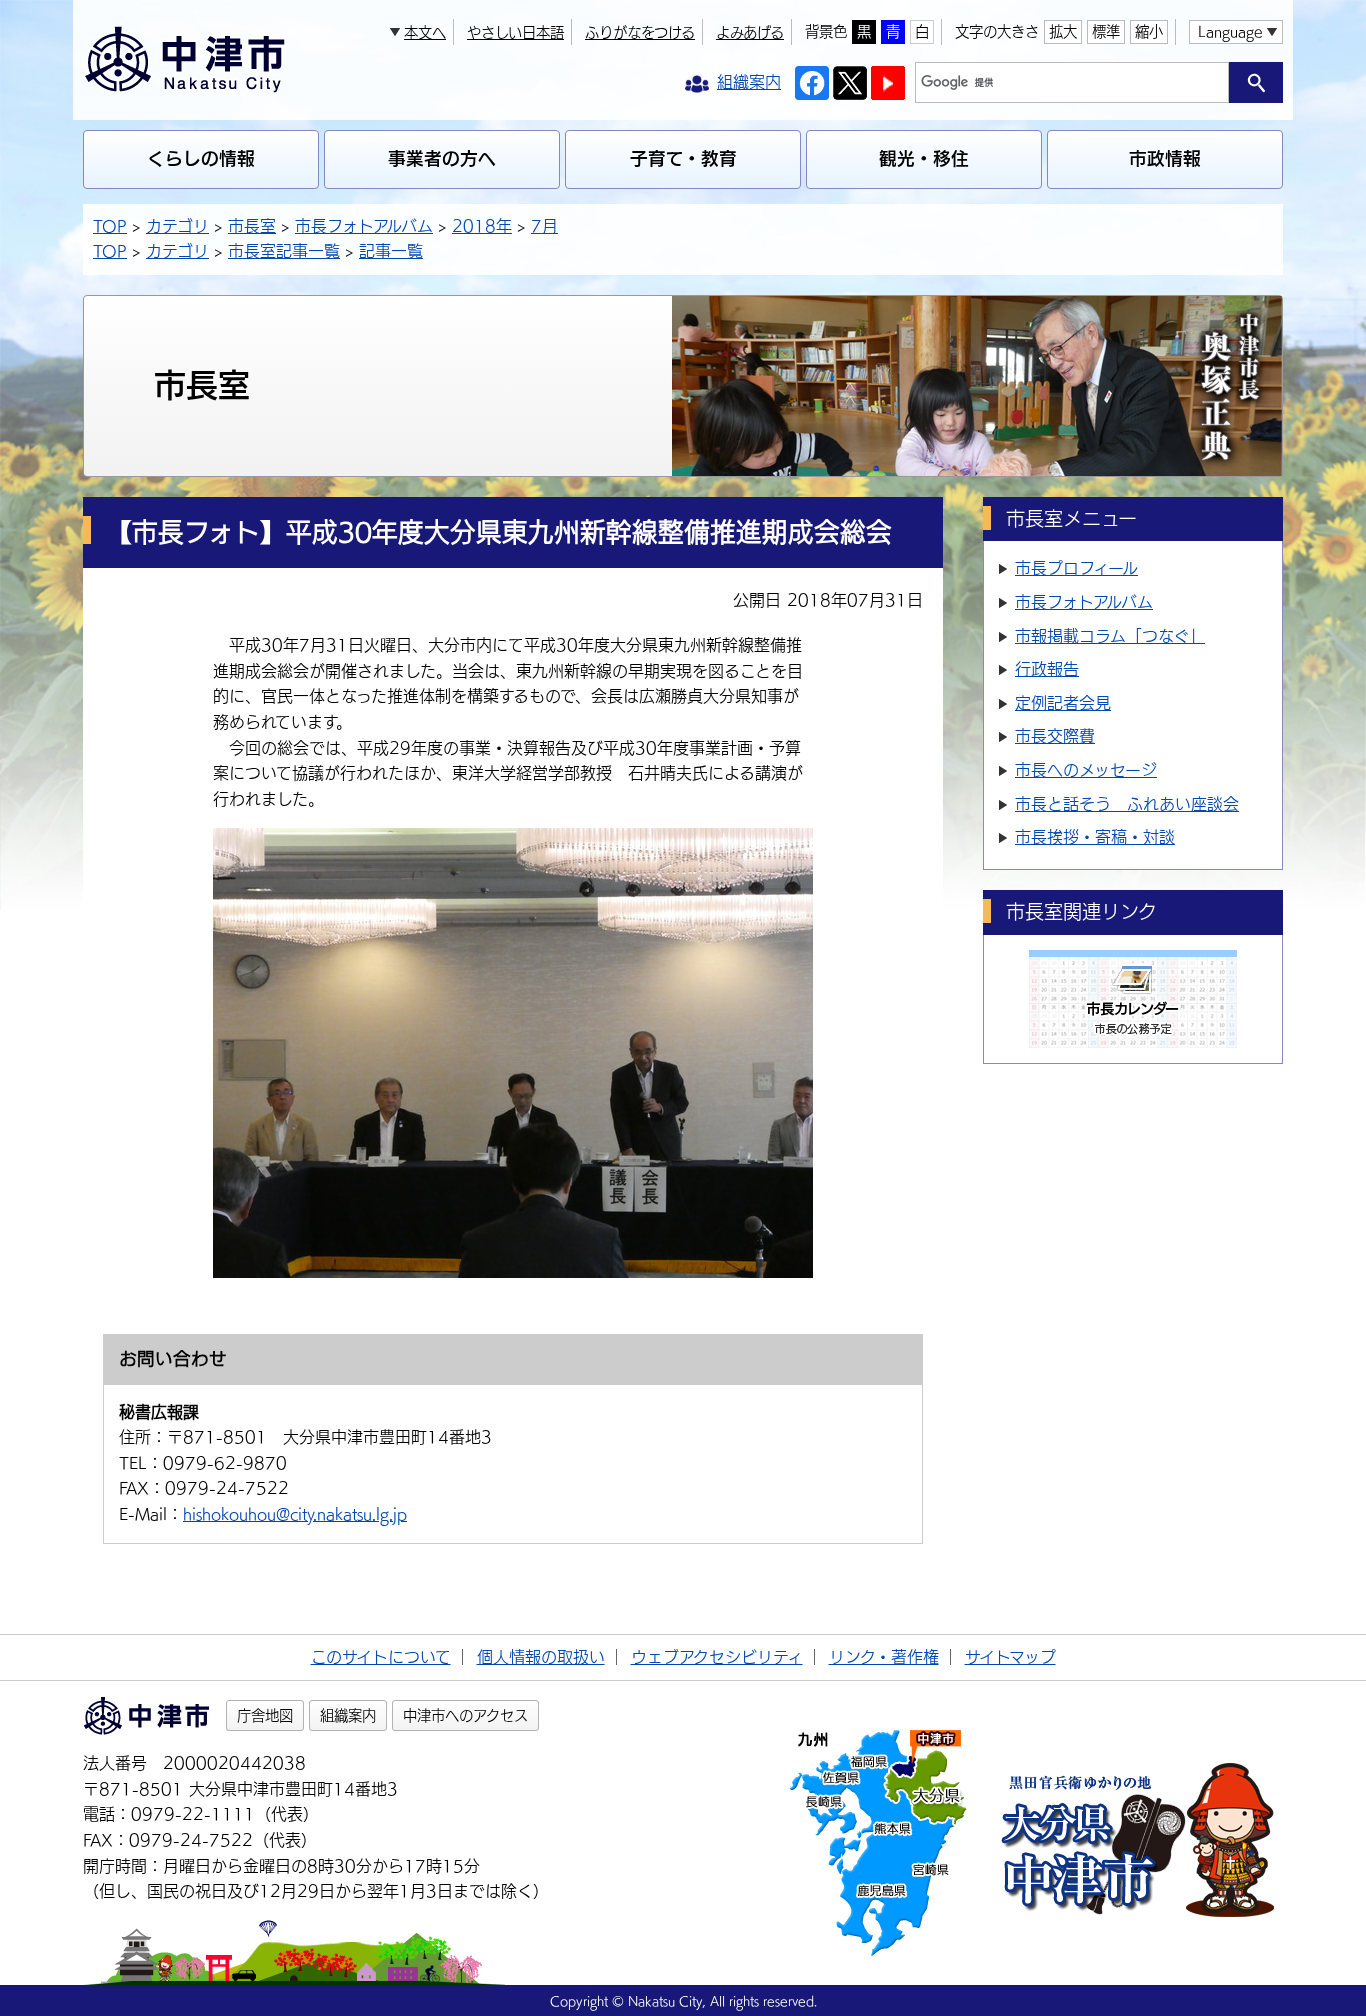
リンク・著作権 (884, 1657)
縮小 (1149, 31)
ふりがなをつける (640, 32)
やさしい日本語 (515, 32)
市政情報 (1165, 158)
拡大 (1063, 31)
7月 (544, 226)
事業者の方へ (442, 158)
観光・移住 (924, 158)
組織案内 (348, 1715)
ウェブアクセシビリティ (717, 1657)
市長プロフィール (1076, 568)
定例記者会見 (1063, 703)
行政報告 (1047, 669)
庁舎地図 (265, 1715)
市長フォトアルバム (364, 226)
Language (1230, 31)
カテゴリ (177, 226)
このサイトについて (381, 1657)
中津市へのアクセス (465, 1715)
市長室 (252, 226)
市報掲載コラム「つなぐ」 (1110, 636)
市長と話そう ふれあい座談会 (1127, 804)
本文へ (425, 32)
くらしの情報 (201, 158)
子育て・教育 (683, 158)
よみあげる (750, 32)
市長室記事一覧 (284, 251)
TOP (110, 226)
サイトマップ (1010, 1657)
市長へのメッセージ (1086, 770)
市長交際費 (1055, 736)
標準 (1106, 31)
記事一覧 (391, 251)
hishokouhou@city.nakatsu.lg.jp (295, 1514)
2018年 (482, 226)
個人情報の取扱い (541, 1657)
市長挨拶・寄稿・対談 (1095, 837)
